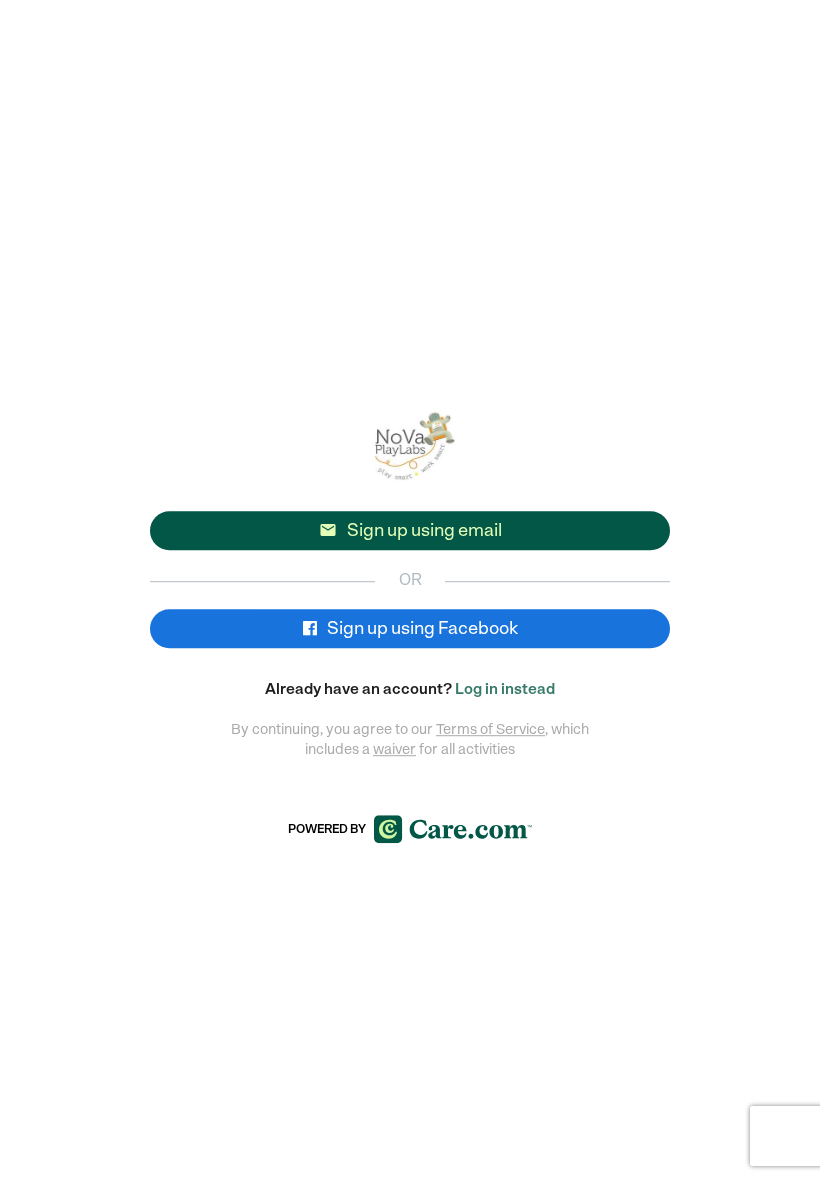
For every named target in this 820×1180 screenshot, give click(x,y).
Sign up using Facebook (421, 628)
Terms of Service (490, 729)
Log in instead (505, 689)
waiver (394, 749)
